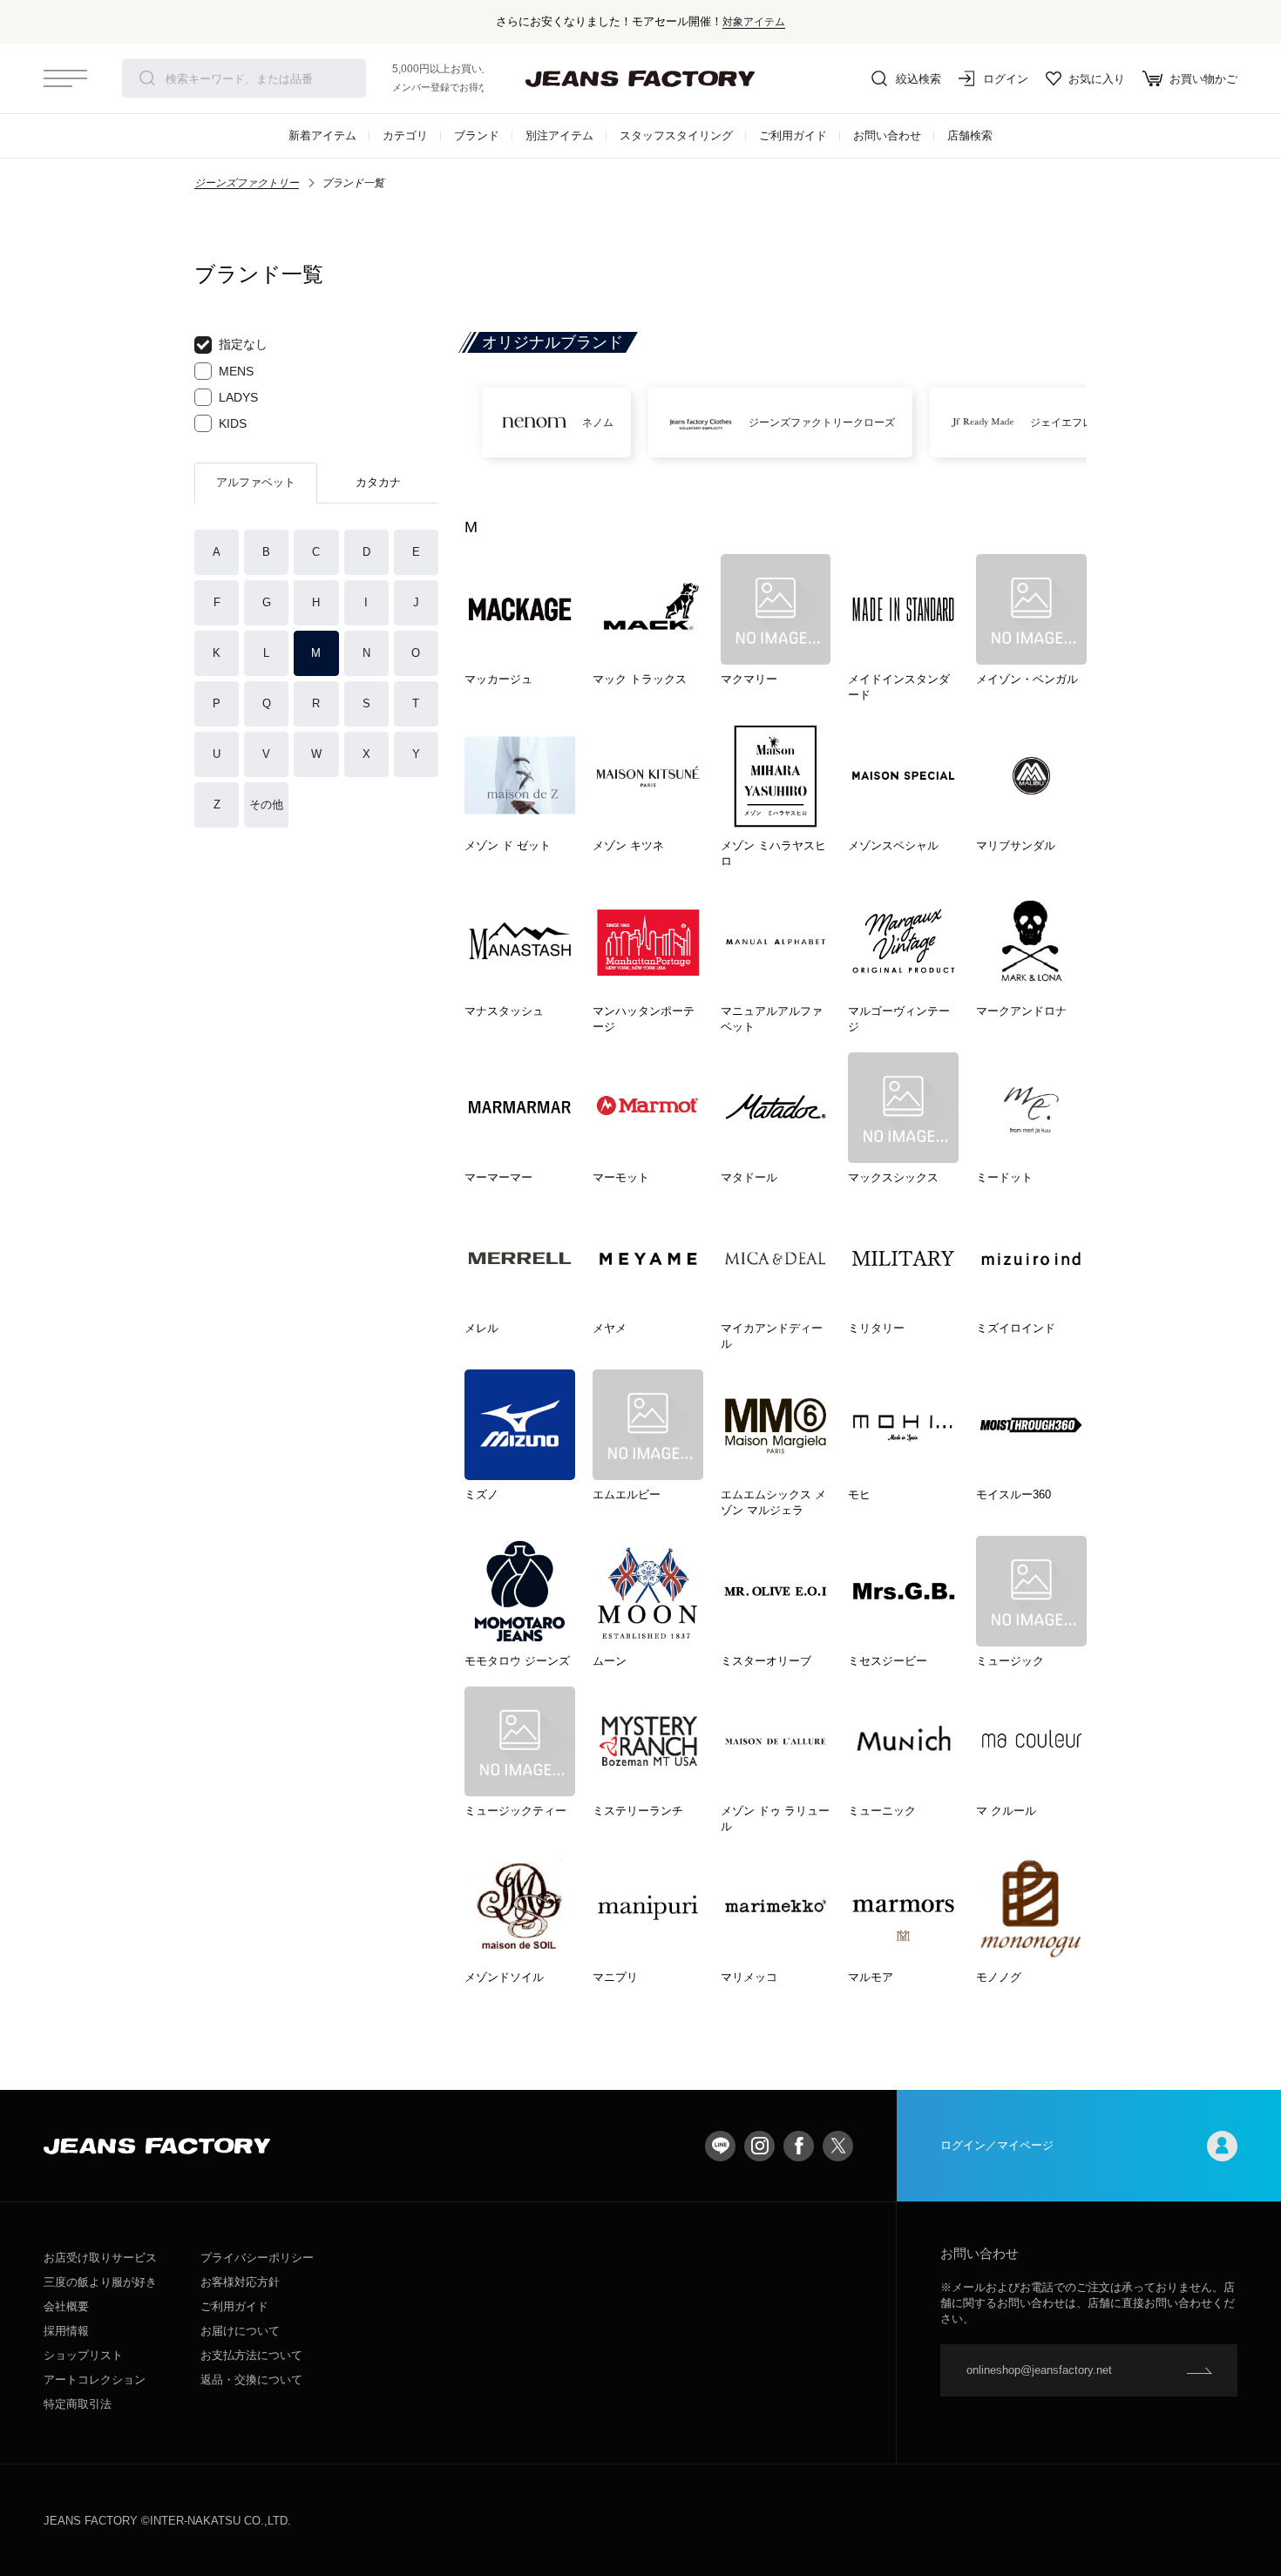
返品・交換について (251, 2380)
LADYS (238, 397)
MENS (236, 371)
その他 (266, 805)
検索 (147, 78)
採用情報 (66, 2331)
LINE (720, 2146)
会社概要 (66, 2306)
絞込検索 (918, 79)
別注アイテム (559, 135)
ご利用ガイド (793, 135)
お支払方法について (251, 2355)
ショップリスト (83, 2355)
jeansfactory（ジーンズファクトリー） (640, 78)
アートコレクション (95, 2380)
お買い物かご (1203, 79)
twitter (838, 2146)
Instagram (759, 2146)
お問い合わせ (887, 135)
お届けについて (240, 2331)
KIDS (233, 423)
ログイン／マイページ (997, 2145)
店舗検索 (970, 135)
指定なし (243, 344)
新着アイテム (322, 135)
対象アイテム (754, 21)
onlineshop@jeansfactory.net (1039, 2370)
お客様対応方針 (240, 2282)
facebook (799, 2146)
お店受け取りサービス (100, 2258)
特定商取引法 (78, 2404)
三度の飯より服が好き (100, 2282)
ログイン (1006, 79)
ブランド (477, 135)
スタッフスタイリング (676, 135)
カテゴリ (405, 135)
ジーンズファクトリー (247, 183)
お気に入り (1097, 79)
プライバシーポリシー (257, 2258)
